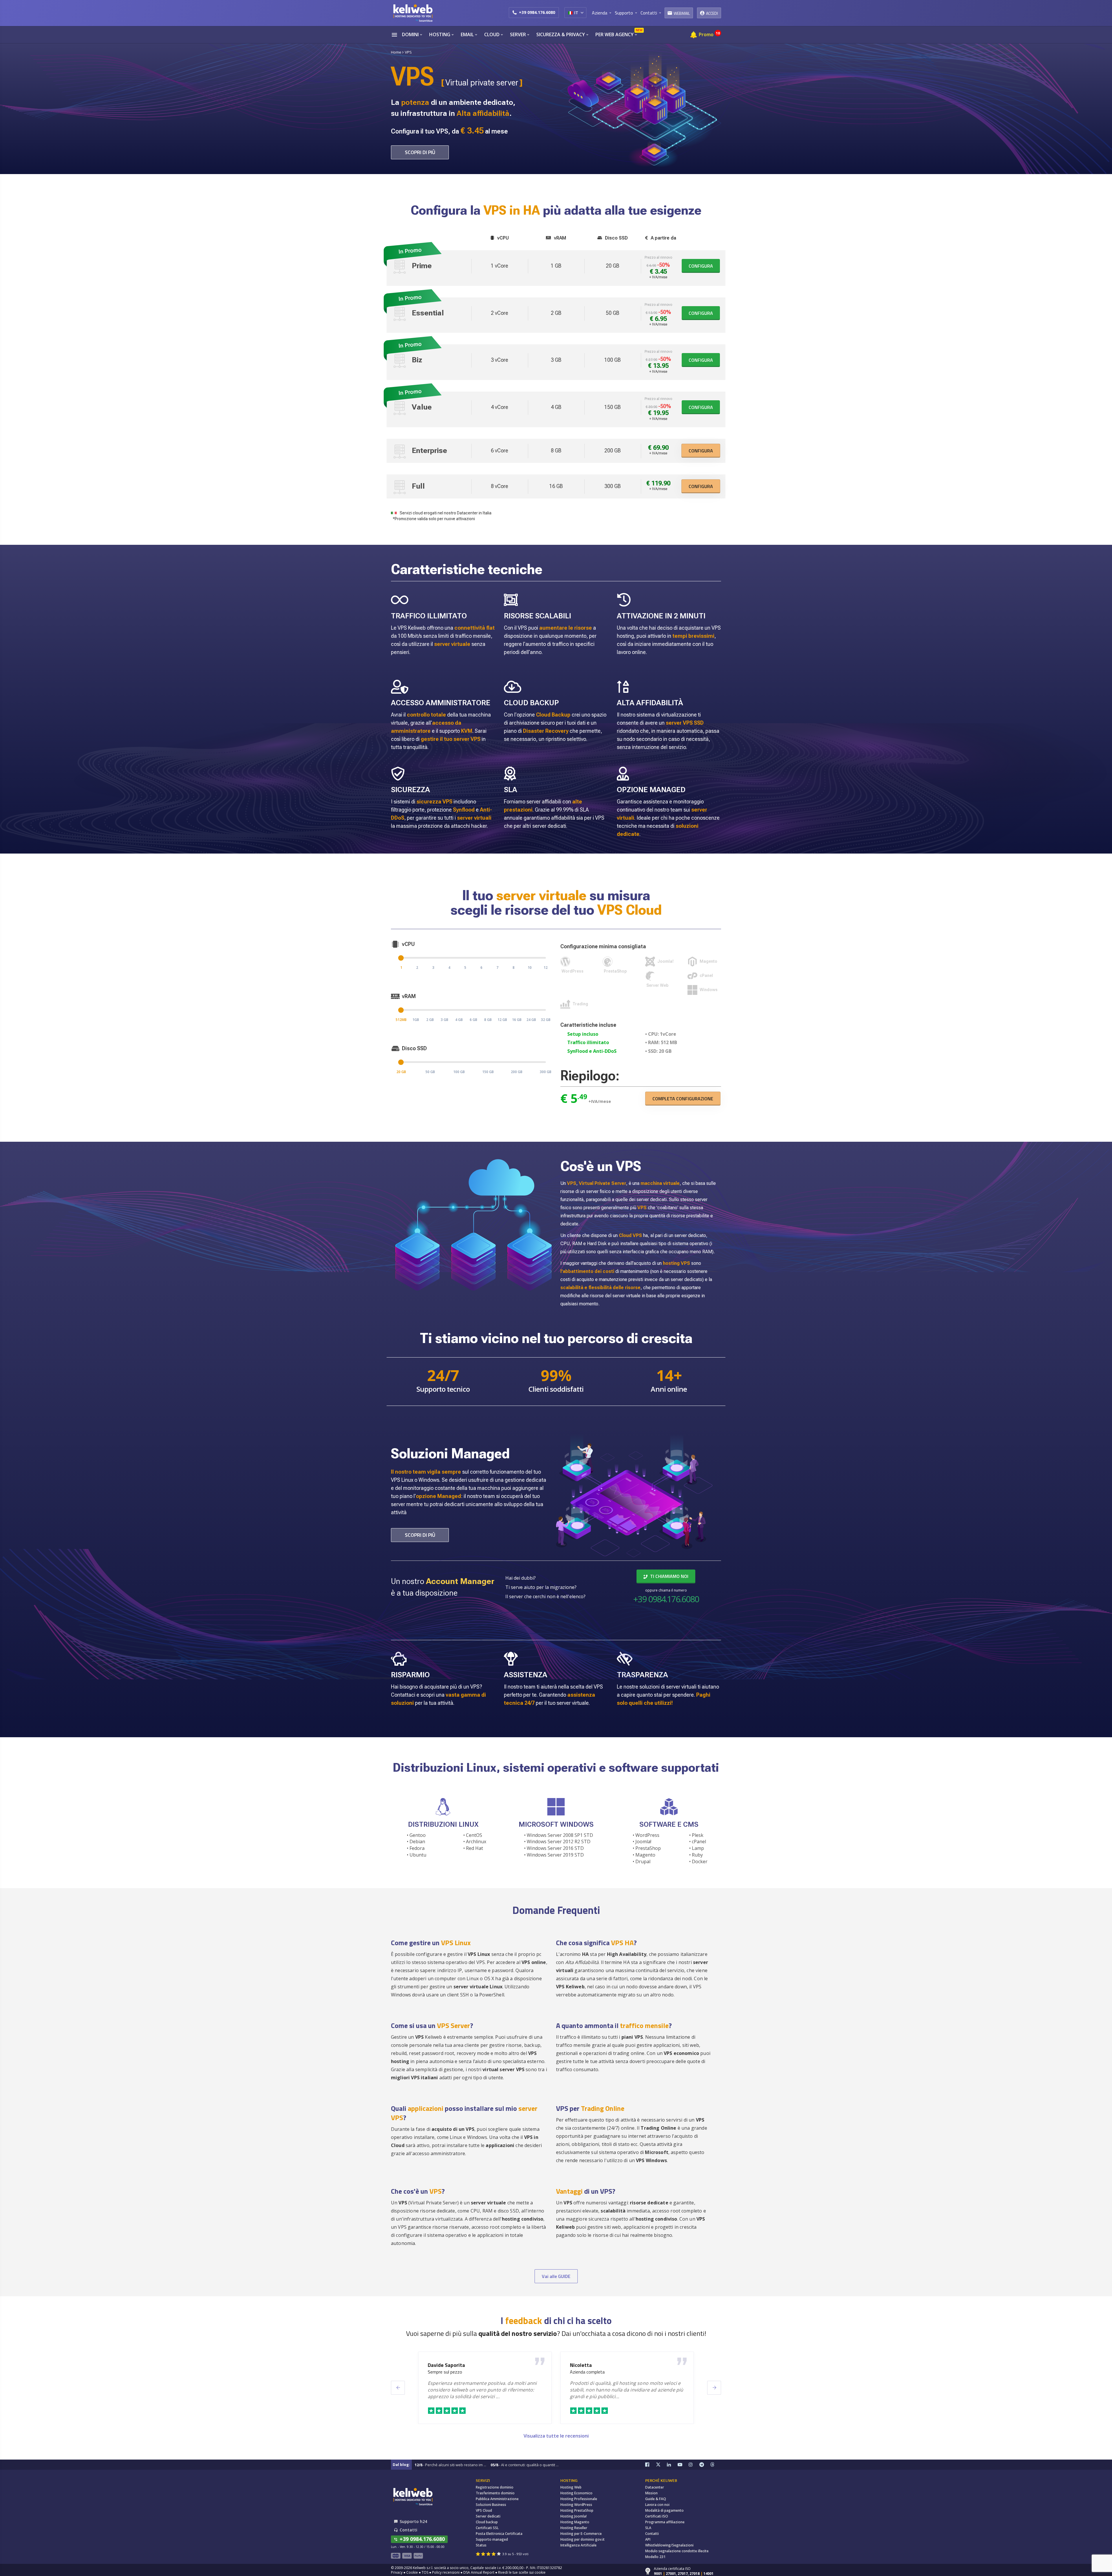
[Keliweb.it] (413, 13)
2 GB (430, 1020)
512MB (401, 1020)
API (648, 2539)
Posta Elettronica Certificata (499, 2534)
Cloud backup (487, 2522)
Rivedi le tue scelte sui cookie (522, 2572)
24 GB (531, 1020)
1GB (416, 1020)
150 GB (488, 1072)
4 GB (459, 1020)
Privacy (397, 2572)
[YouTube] (683, 2465)
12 (546, 968)
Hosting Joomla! (574, 2516)
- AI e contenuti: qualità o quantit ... (525, 2465)
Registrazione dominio (495, 2487)
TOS (425, 2572)
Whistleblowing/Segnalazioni (669, 2545)
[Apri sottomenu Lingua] (582, 12)
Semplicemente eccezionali (596, 2372)
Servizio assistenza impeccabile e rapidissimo (472, 2372)
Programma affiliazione (665, 2522)
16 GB (517, 1020)
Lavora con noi (657, 2505)
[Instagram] (694, 2465)
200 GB (517, 1072)
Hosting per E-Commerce (581, 2534)
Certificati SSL (487, 2528)
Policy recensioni (446, 2572)
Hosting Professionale (579, 2499)
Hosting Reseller (574, 2528)
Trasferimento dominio (495, 2493)
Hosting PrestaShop (577, 2510)
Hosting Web (571, 2487)
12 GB (502, 1020)
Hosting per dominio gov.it (582, 2539)
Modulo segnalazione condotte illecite (677, 2551)
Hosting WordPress (576, 2505)
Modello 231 (655, 2557)
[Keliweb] (413, 2496)
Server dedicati (488, 2516)
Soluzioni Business (491, 2505)
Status (481, 2545)
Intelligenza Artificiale (578, 2545)
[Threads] (716, 2465)
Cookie (412, 2572)
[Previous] (398, 2388)
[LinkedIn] (672, 2465)
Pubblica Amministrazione (497, 2499)
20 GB (401, 1072)
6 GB (473, 1020)
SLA (648, 2528)
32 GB (546, 1020)
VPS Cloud (484, 2510)
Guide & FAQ (656, 2499)
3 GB (445, 1020)
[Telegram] (705, 2465)
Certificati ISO (657, 2516)
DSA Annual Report (479, 2572)
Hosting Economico (576, 2493)
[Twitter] (661, 2465)
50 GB (430, 1072)
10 (530, 968)
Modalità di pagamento (664, 2510)
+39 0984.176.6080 (537, 12)
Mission (651, 2493)
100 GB (459, 1072)
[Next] (714, 2388)
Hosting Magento (575, 2522)
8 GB (488, 1020)
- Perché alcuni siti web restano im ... (450, 2465)
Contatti (652, 2534)
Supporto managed (492, 2539)
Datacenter (655, 2487)
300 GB (546, 1072)
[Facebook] (651, 2465)
